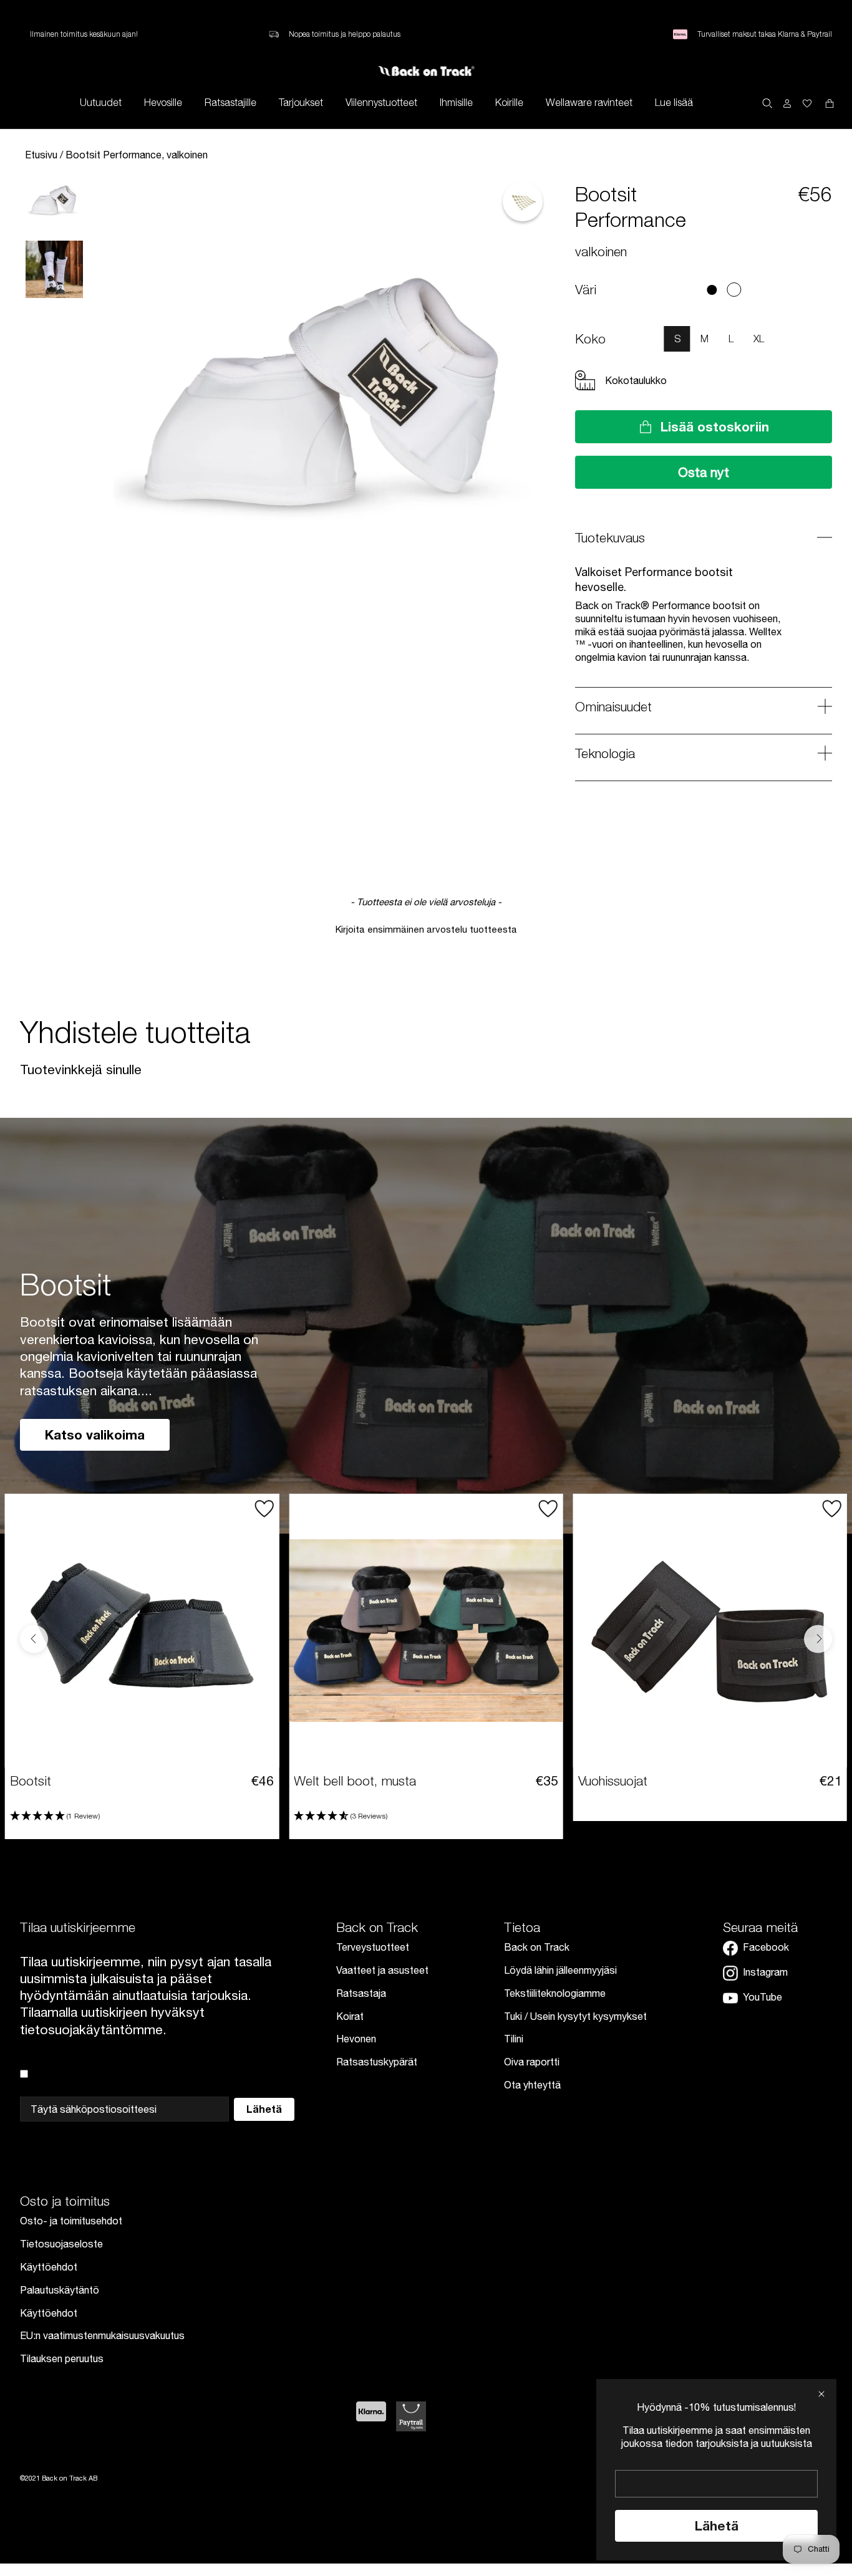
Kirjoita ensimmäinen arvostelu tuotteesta (426, 929)
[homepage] (426, 71)
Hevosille (163, 102)
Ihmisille (456, 102)
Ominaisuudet (613, 706)
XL (759, 339)
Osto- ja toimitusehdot (71, 2221)
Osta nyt (704, 472)
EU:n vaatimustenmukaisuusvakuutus (102, 2335)
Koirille (509, 102)
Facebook (766, 1947)
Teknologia (605, 753)
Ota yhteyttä (532, 2085)
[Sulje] (821, 2394)
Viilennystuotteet (381, 102)
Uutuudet (101, 102)
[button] (426, 928)
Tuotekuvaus (610, 537)
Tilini (514, 2039)
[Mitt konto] (787, 103)
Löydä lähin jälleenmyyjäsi (560, 1970)
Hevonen (356, 2039)
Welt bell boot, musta (355, 1781)
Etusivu (42, 155)
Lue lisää (674, 102)
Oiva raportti (532, 2062)
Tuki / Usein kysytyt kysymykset (575, 2016)
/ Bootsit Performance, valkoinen (134, 155)
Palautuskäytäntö (60, 2290)
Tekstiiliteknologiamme (555, 1993)
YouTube (762, 1997)
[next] (821, 290)
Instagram (765, 1972)
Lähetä (717, 2526)
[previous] (607, 290)
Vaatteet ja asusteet (382, 1970)
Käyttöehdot (49, 2267)
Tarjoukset (301, 102)
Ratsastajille (230, 102)
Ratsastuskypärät (377, 2062)
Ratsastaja (361, 1993)
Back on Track (537, 1947)
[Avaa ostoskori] (807, 103)
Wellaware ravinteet (589, 102)
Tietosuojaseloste (61, 2244)
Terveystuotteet (373, 1947)
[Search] (767, 102)
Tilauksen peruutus (62, 2358)
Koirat (350, 2016)
